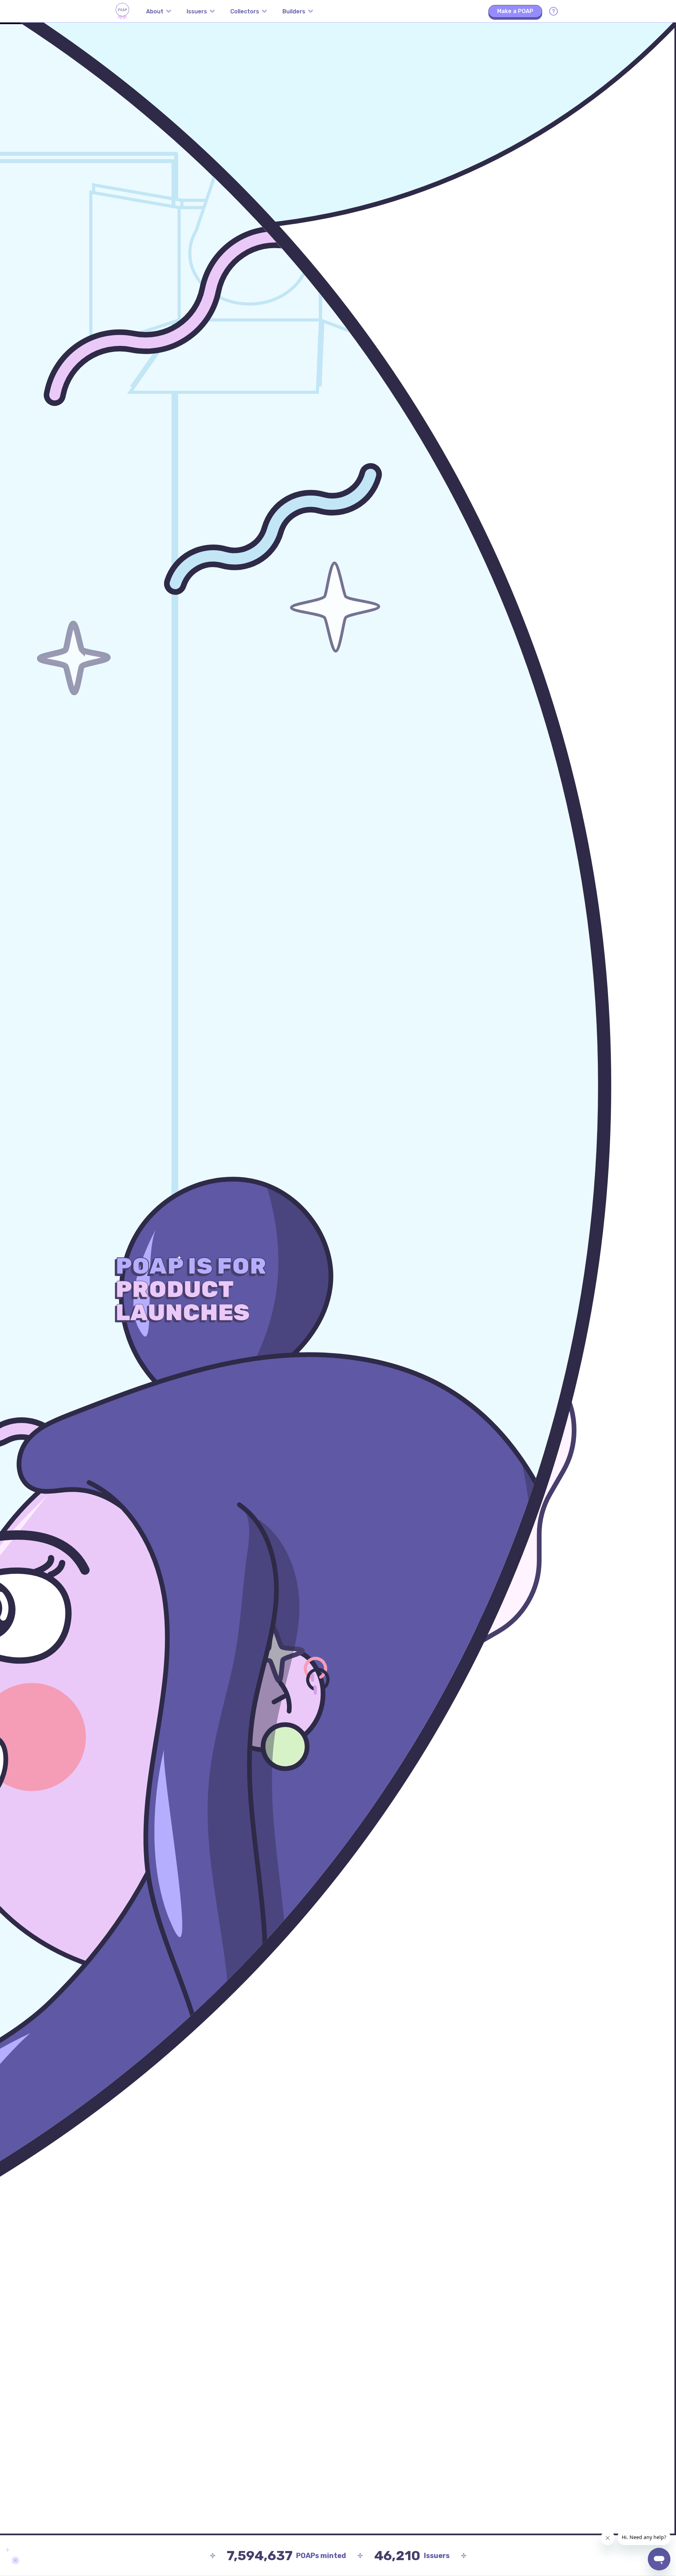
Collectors (245, 11)
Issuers (197, 11)
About (155, 11)
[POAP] (122, 11)
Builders (294, 11)
